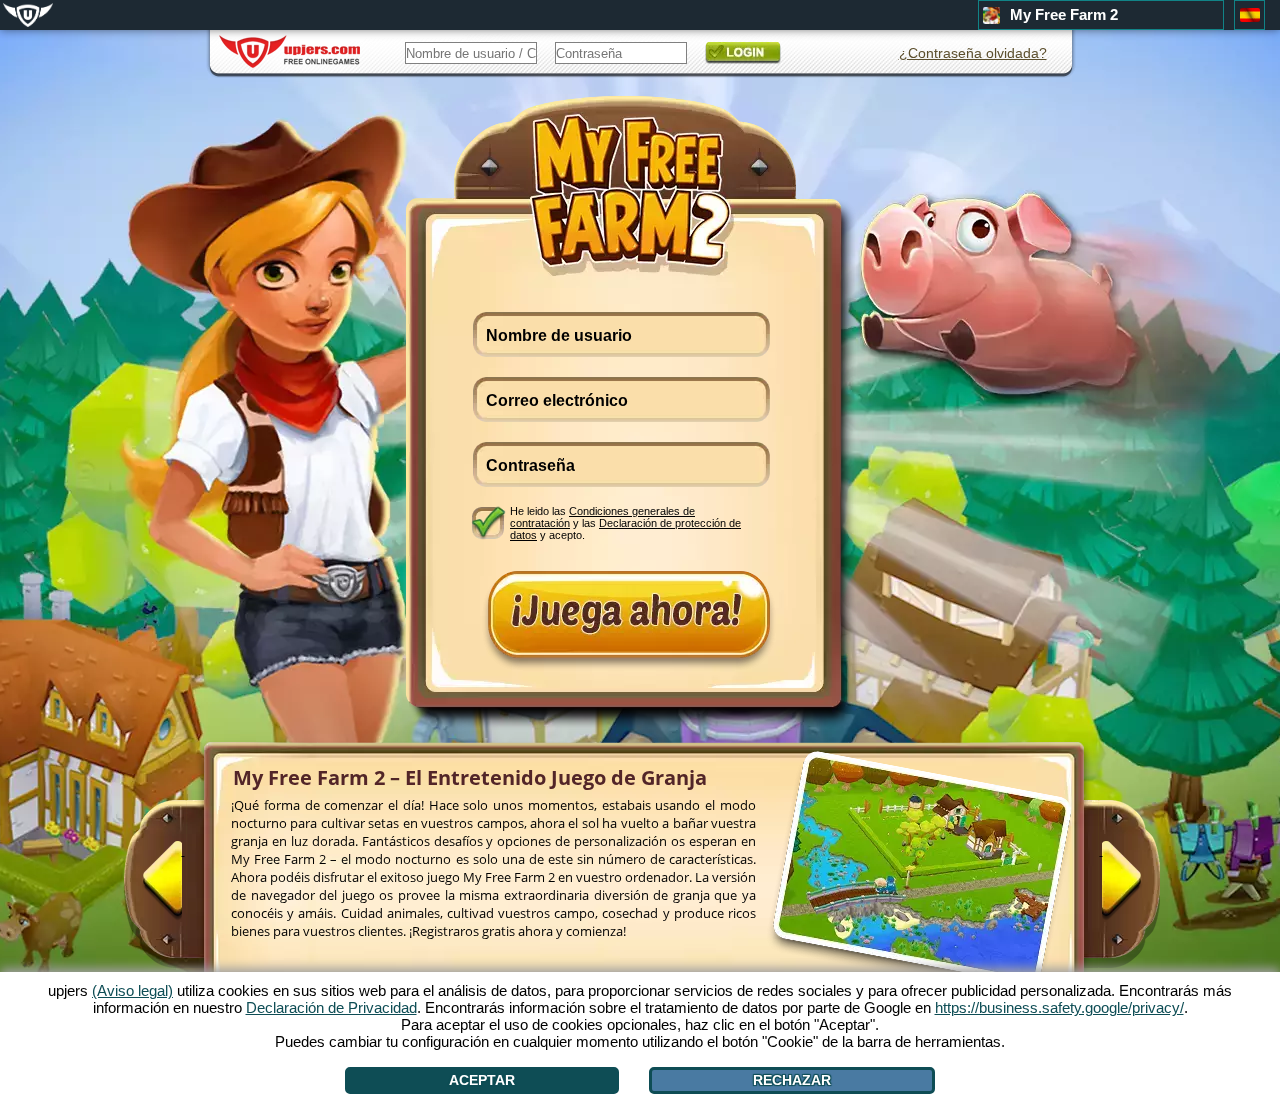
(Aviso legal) (132, 990)
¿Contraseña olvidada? (973, 53)
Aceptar (482, 1080)
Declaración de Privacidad (331, 1007)
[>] (1101, 887)
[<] (183, 887)
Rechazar (792, 1080)
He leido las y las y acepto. (625, 522)
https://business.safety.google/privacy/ (1059, 1007)
